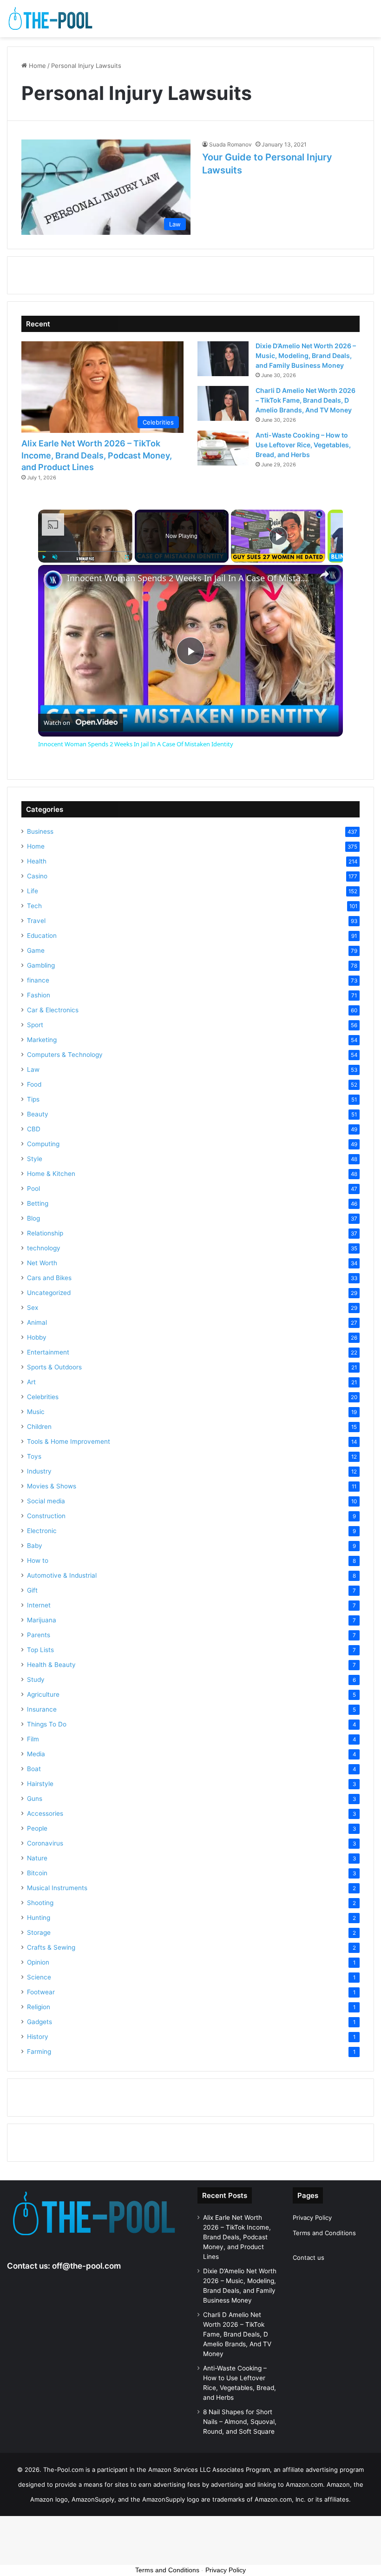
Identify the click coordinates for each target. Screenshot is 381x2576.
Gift (32, 1590)
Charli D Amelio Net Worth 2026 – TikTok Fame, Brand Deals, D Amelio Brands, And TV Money (305, 400)
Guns (35, 1799)
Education (42, 936)
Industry (39, 1471)
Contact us (309, 2257)
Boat (34, 1769)
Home (36, 66)
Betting (38, 1203)
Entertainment (48, 1352)
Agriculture (43, 1694)
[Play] (44, 557)
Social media (46, 1501)
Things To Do (47, 1724)
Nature (37, 1858)
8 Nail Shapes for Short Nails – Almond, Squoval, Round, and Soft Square (240, 2422)
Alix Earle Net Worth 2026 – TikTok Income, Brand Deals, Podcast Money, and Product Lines (97, 455)
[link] (53, 580)
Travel (36, 921)
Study (36, 1680)
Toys (34, 1456)
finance (38, 980)
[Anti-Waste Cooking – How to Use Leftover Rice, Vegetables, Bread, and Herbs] (223, 448)
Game (36, 950)
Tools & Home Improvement (69, 1441)
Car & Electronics (53, 1010)
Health (37, 861)
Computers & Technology (65, 1055)
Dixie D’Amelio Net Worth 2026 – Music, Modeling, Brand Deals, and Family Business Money (306, 355)
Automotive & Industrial (62, 1575)
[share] (324, 574)
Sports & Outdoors (54, 1367)
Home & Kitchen (51, 1174)
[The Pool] (51, 19)
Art (31, 1382)
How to (38, 1560)
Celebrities (43, 1397)
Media (36, 1754)
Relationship (45, 1233)
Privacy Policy (312, 2217)
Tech (34, 906)
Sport (35, 1025)
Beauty (38, 1114)
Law (33, 1069)
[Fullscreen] (127, 557)
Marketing (42, 1040)
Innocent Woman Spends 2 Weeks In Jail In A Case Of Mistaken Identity (189, 578)
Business (40, 831)
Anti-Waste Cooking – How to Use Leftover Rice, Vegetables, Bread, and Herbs (303, 445)
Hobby (37, 1337)
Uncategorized (49, 1293)
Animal (37, 1322)
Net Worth (42, 1263)
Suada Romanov (230, 144)
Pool (33, 1188)
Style (35, 1159)
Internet (39, 1605)
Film (33, 1739)
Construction (46, 1516)
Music (36, 1412)
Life (33, 891)
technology (44, 1248)
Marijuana (42, 1620)
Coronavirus (45, 1843)
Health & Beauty (51, 1665)
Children (39, 1427)
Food (34, 1084)
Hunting (39, 1918)
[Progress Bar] (85, 551)
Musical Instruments (57, 1888)
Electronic (42, 1531)
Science (39, 1977)
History (38, 2037)
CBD (34, 1129)
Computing (43, 1144)
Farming (39, 2052)
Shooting (40, 1903)
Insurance (42, 1709)
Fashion (39, 995)
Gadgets (39, 2022)
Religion (39, 2007)
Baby (35, 1546)
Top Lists (40, 1650)
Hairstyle (40, 1784)
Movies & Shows (52, 1486)
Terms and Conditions (324, 2233)
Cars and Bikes (49, 1278)
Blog (33, 1218)
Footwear (41, 1992)
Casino (37, 876)
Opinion (38, 1962)
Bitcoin (37, 1873)
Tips (33, 1099)
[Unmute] (55, 557)
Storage (39, 1932)
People (37, 1828)
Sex (33, 1308)
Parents (39, 1635)
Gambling (41, 965)
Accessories (45, 1813)
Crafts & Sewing (51, 1947)
